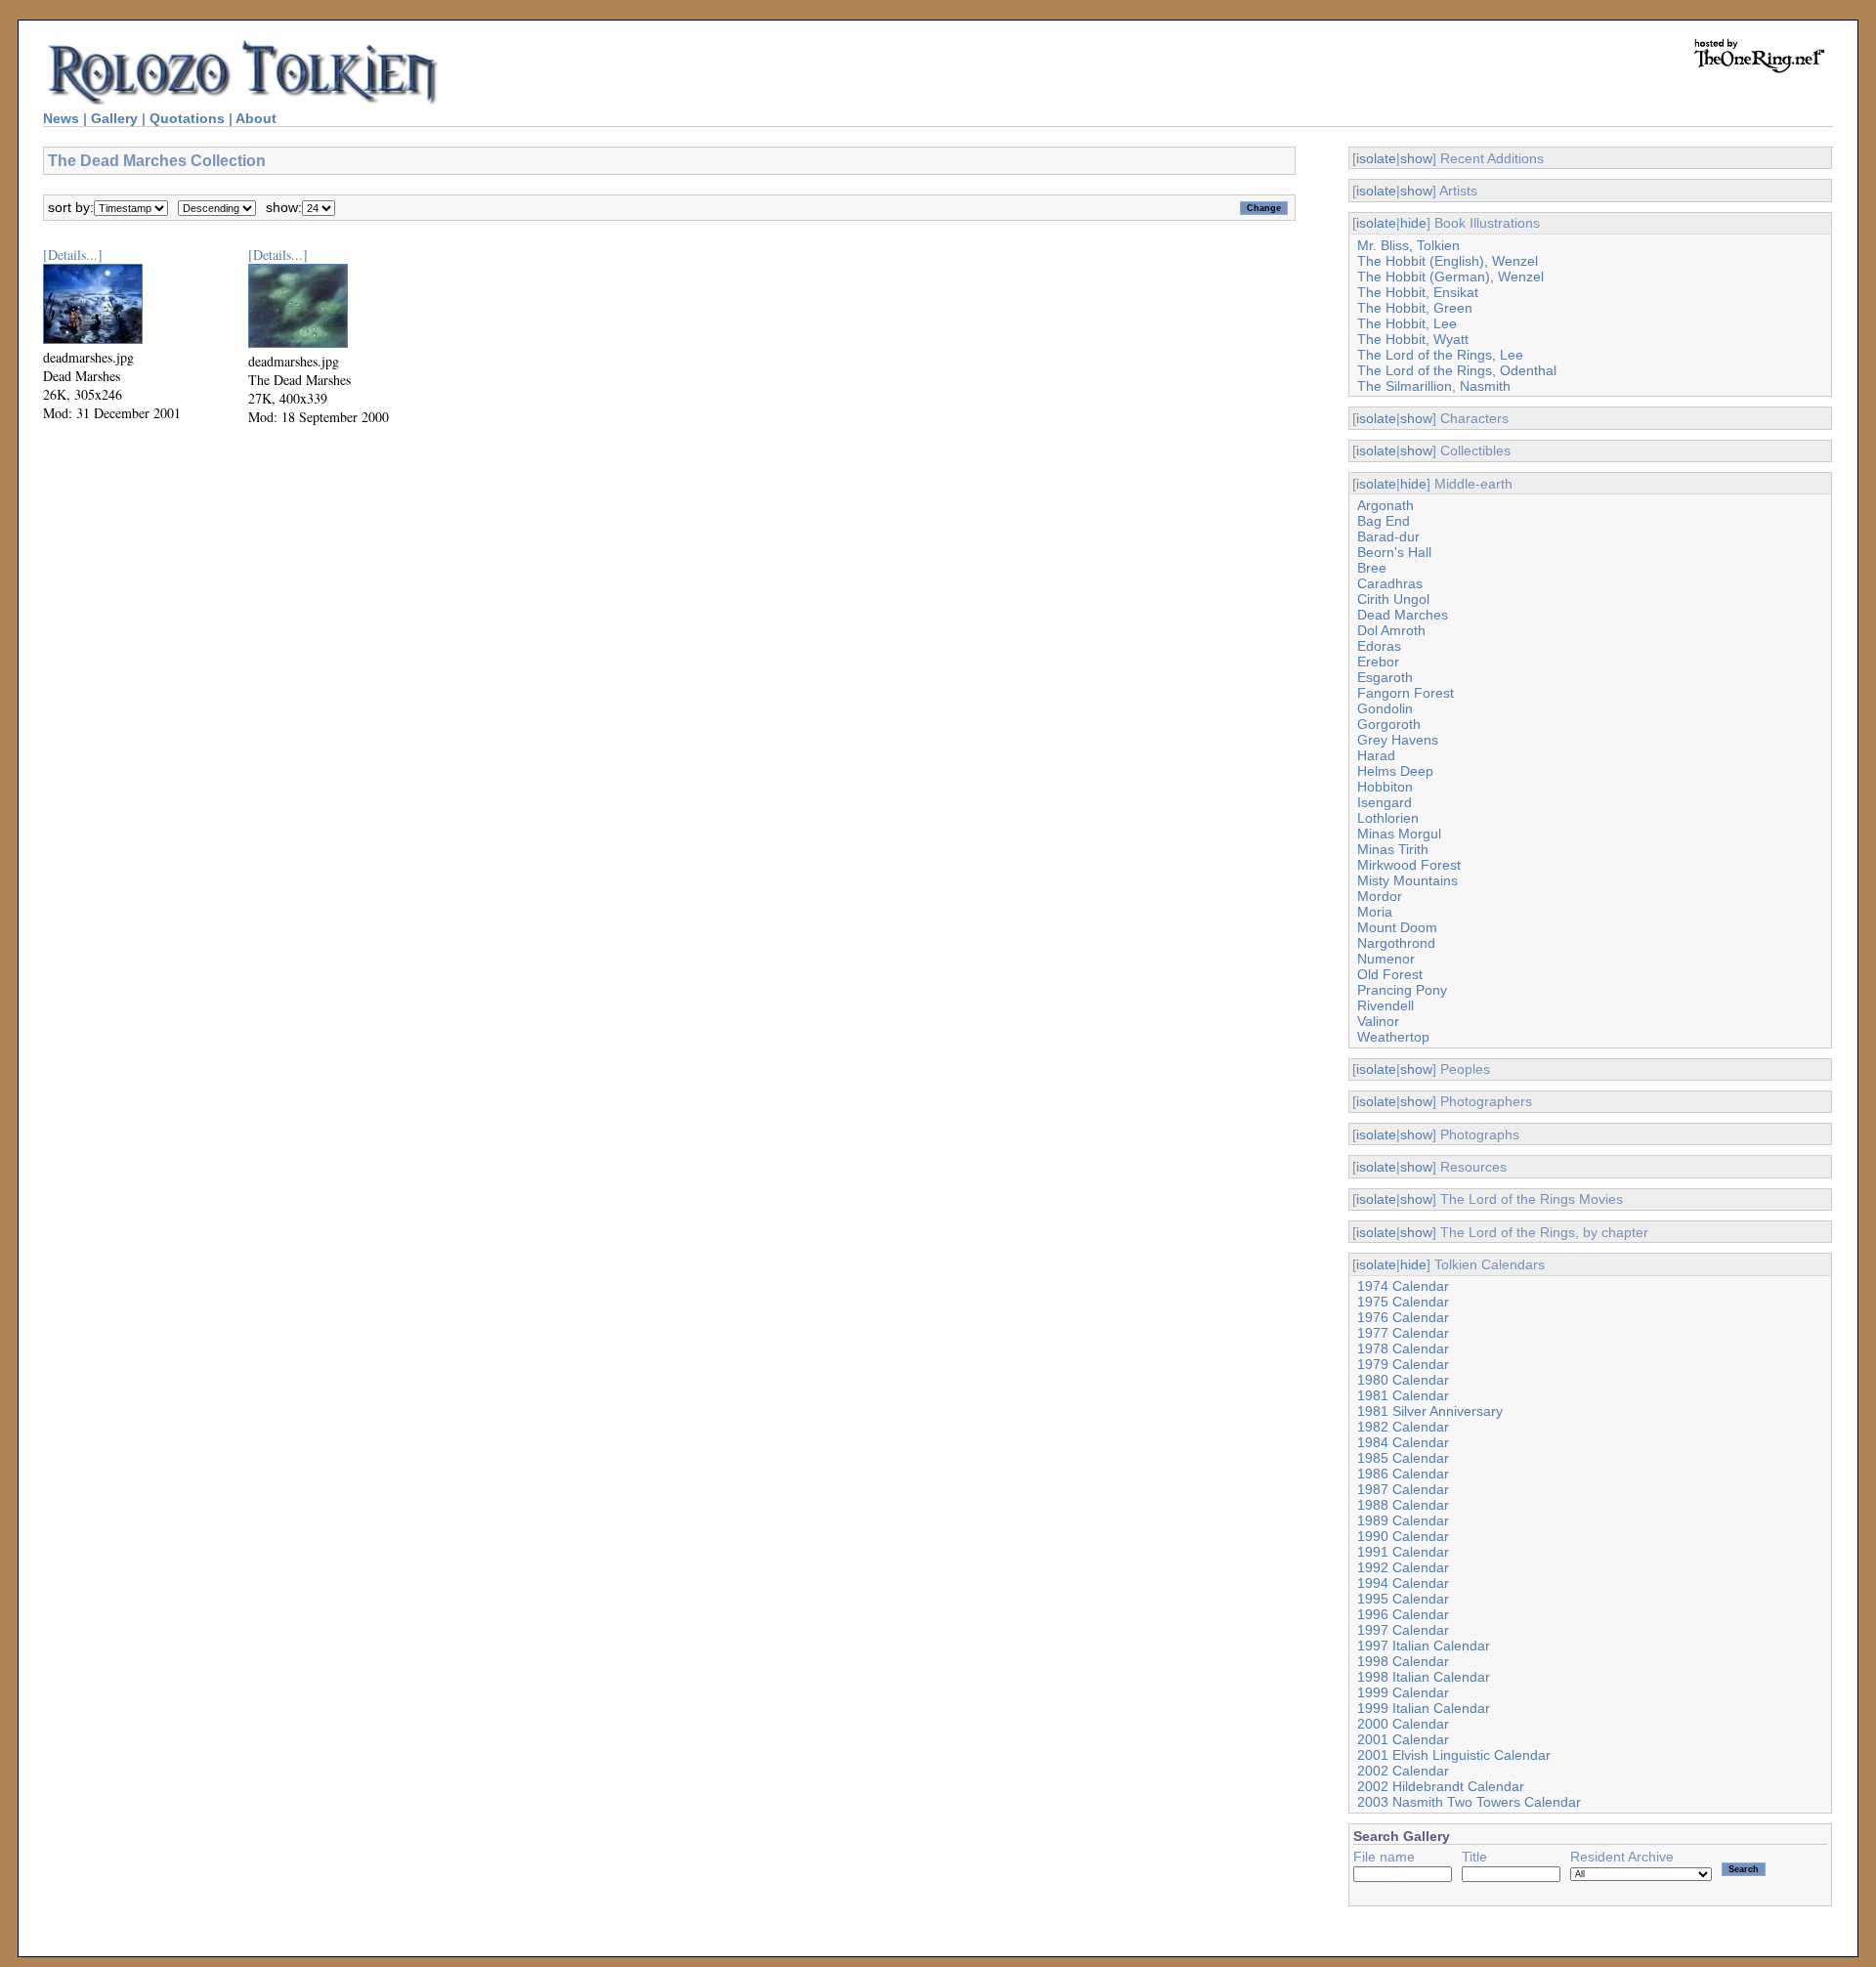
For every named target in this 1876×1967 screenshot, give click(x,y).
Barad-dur (1388, 536)
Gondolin (1385, 708)
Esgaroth (1385, 677)
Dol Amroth (1391, 630)
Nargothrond (1396, 943)
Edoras (1379, 646)
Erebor (1378, 662)
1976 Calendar (1403, 1317)
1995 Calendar (1403, 1599)
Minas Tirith (1393, 849)
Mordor (1380, 896)
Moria (1375, 912)
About (256, 118)
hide (1413, 223)
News (61, 118)
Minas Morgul (1399, 834)
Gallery (114, 118)
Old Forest (1390, 974)
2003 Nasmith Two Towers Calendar (1469, 1802)
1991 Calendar (1403, 1552)
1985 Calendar (1403, 1458)
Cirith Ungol (1393, 599)
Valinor (1378, 1021)
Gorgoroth (1389, 724)
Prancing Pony (1402, 990)
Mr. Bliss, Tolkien (1408, 245)
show (1416, 158)
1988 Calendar (1403, 1505)
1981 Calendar (1403, 1395)
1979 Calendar (1403, 1364)
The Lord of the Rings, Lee (1440, 355)
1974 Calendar (1403, 1286)
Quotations (187, 118)
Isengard (1385, 802)
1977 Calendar (1403, 1333)
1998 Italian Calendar (1424, 1677)
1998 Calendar (1403, 1661)
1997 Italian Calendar (1424, 1646)
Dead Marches (1403, 615)
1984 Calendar (1403, 1442)
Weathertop (1393, 1037)
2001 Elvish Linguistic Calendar (1454, 1755)
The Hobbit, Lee (1407, 323)
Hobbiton (1385, 787)
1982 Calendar (1403, 1427)
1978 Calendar (1403, 1348)
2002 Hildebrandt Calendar (1441, 1786)
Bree (1372, 568)
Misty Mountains (1407, 880)
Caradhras (1390, 583)
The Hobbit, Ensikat (1418, 292)
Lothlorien (1388, 818)
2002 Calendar (1403, 1771)
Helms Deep (1395, 771)
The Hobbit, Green (1415, 308)
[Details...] (73, 255)
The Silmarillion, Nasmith (1434, 386)
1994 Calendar (1403, 1583)
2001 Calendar (1403, 1739)
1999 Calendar (1403, 1692)
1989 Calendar (1403, 1520)
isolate (1376, 158)
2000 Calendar (1403, 1724)
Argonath (1386, 505)
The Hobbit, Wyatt (1413, 339)
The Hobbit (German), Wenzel (1450, 277)
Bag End (1384, 521)
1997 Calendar (1403, 1630)
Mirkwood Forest (1409, 865)
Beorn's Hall (1394, 552)
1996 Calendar (1403, 1614)
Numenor (1386, 959)
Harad (1376, 755)
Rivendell (1386, 1005)
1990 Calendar (1403, 1536)
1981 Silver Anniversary (1430, 1411)
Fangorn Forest (1406, 693)
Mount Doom (1397, 927)
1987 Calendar (1403, 1489)
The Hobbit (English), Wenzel (1448, 261)
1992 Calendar (1403, 1567)
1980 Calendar (1403, 1380)
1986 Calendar (1403, 1474)
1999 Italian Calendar (1424, 1708)
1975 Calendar (1403, 1302)
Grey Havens (1398, 740)
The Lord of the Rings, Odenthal (1457, 370)
